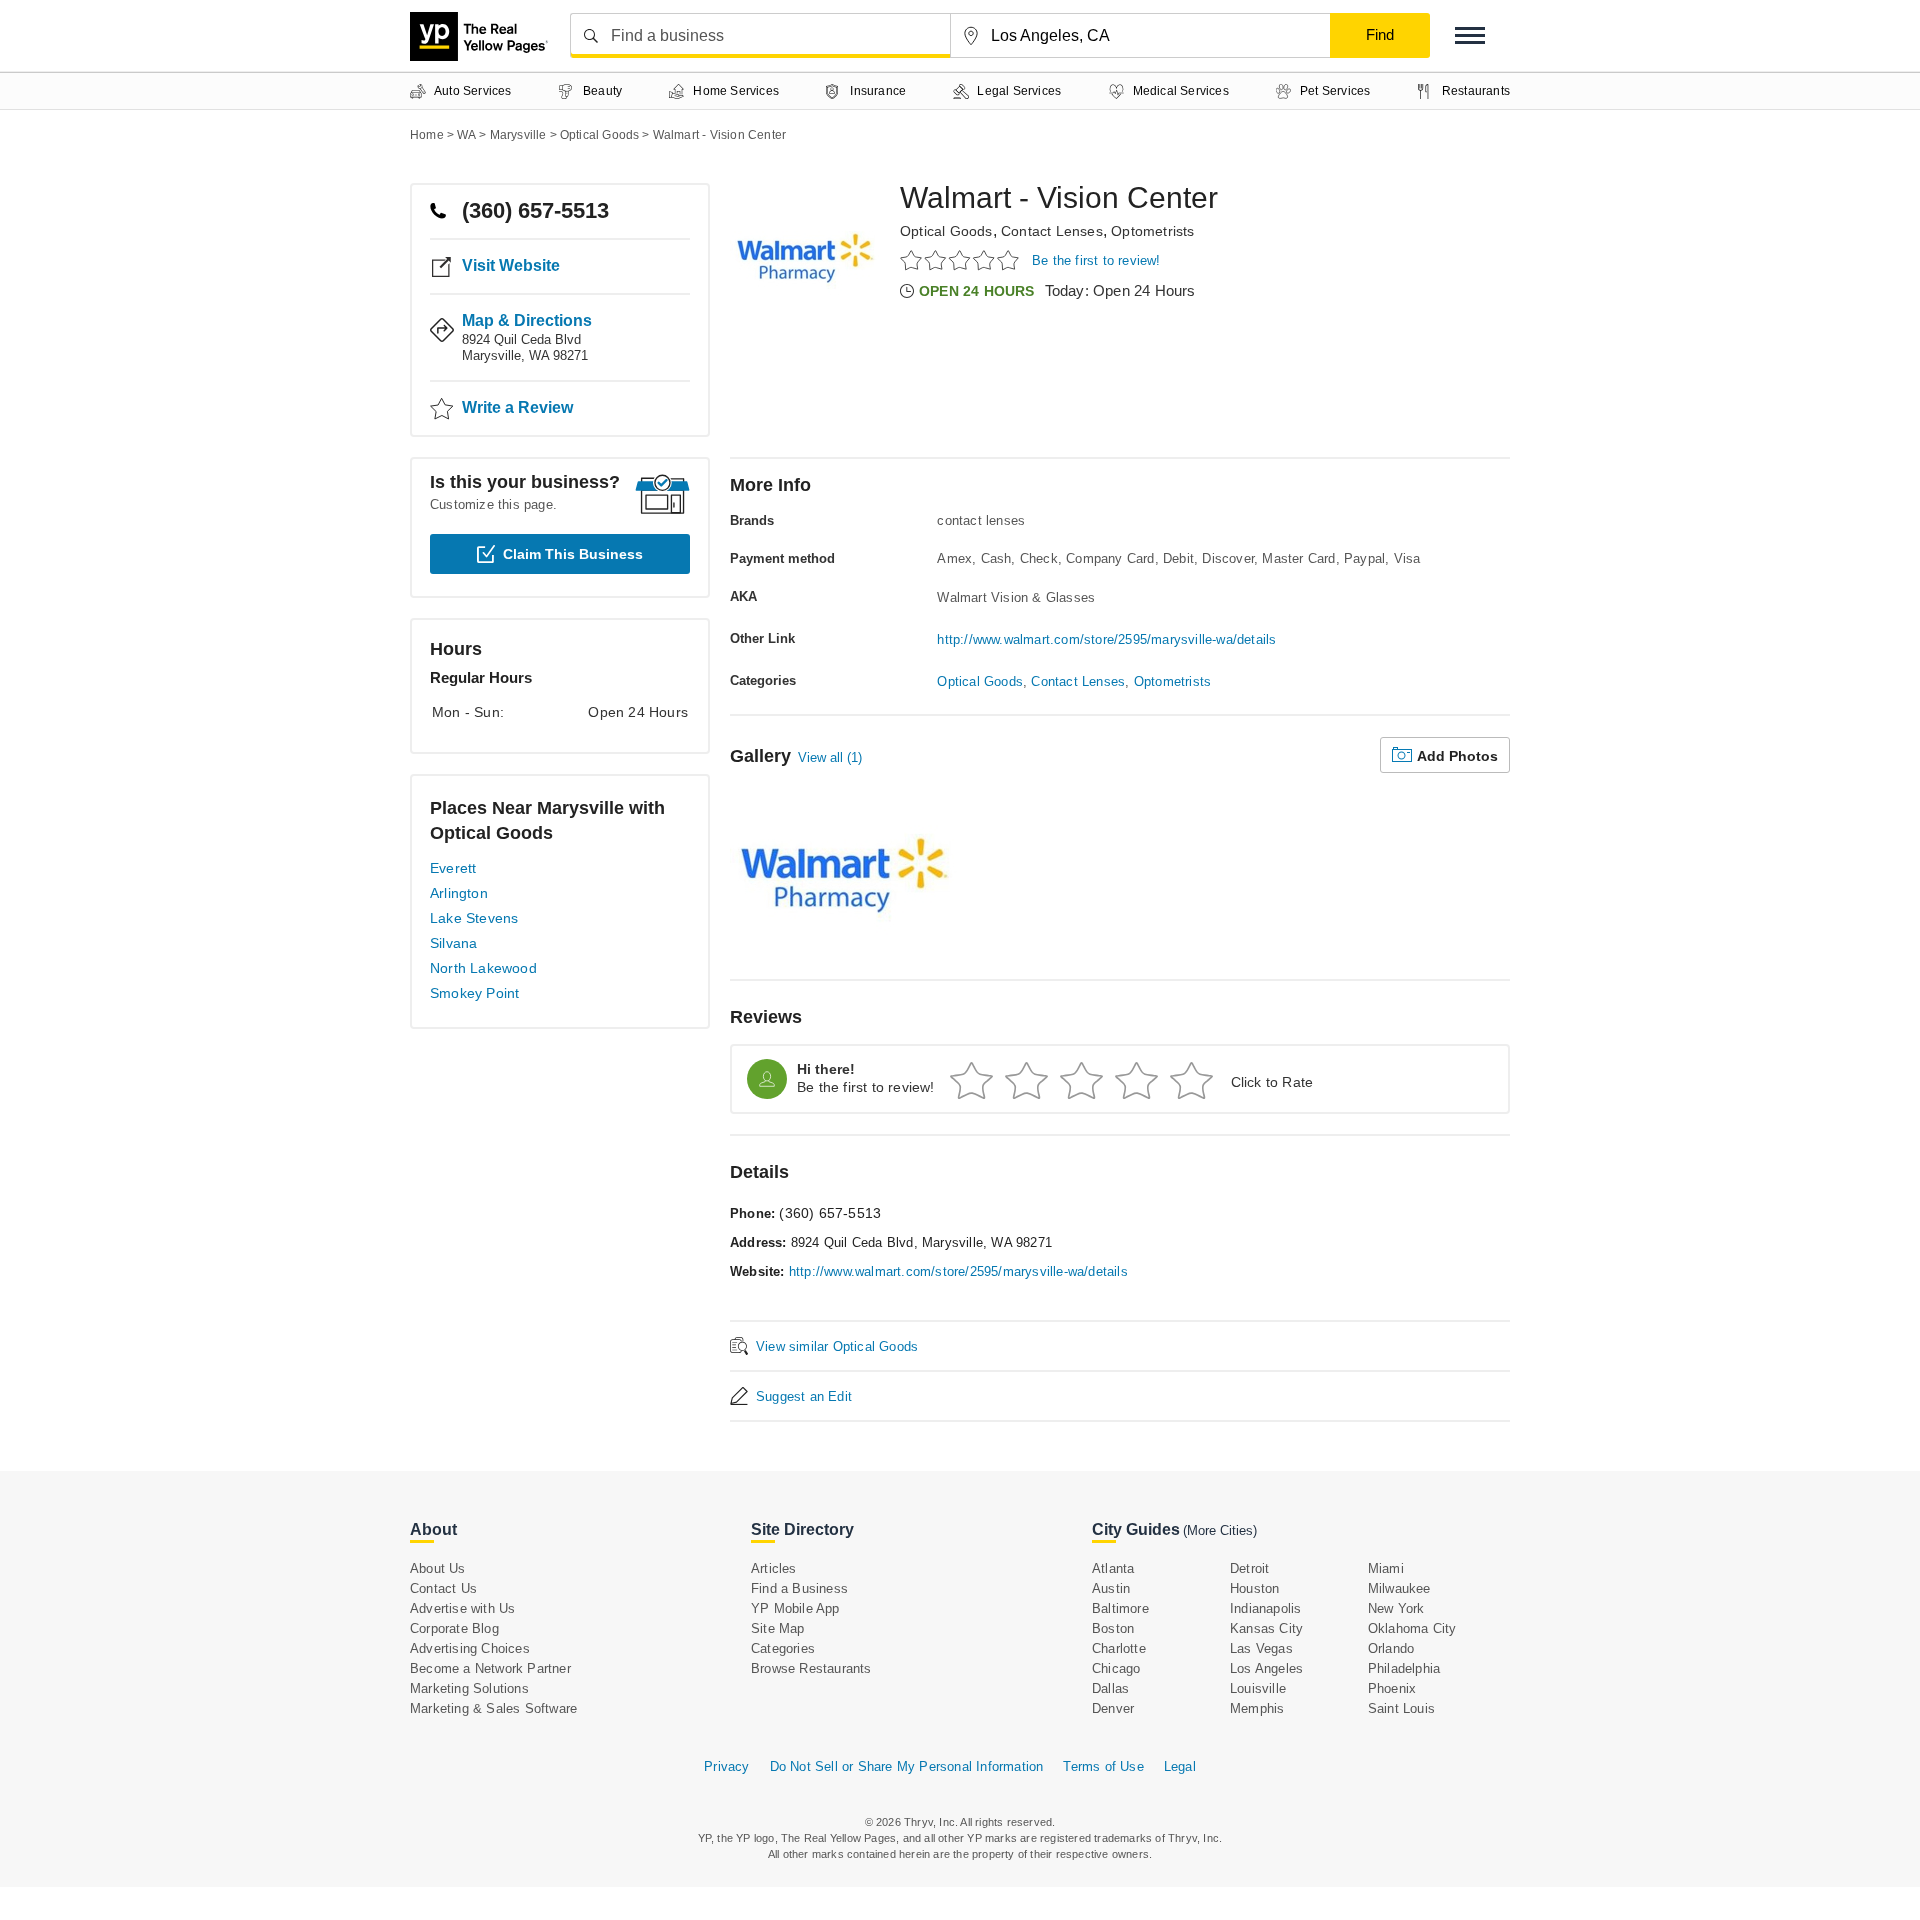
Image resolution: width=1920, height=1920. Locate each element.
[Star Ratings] (962, 259)
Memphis (1257, 1708)
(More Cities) (1220, 1530)
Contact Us (443, 1588)
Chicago (1116, 1668)
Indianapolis (1265, 1608)
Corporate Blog (454, 1628)
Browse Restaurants (811, 1668)
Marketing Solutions (469, 1688)
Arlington (459, 893)
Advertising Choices (470, 1648)
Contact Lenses (1052, 231)
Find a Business (799, 1588)
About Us (438, 1568)
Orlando (1391, 1648)
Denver (1113, 1708)
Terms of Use (1103, 1766)
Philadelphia (1404, 1668)
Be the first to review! (1096, 260)
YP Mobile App (795, 1608)
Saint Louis (1401, 1708)
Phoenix (1392, 1688)
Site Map (778, 1628)
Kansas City (1266, 1628)
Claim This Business (573, 554)
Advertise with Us (462, 1608)
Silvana (453, 943)
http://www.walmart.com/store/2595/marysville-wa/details (1106, 639)
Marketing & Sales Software (493, 1708)
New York (1396, 1608)
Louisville (1258, 1688)
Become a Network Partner (490, 1668)
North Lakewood (483, 968)
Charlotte (1119, 1648)
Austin (1111, 1588)
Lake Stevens (474, 918)
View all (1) (830, 757)
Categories (783, 1648)
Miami (1386, 1568)
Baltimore (1120, 1608)
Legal (1180, 1766)
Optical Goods (946, 231)
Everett (453, 868)
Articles (774, 1568)
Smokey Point (474, 993)
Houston (1254, 1588)
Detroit (1249, 1568)
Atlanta (1113, 1568)
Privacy (726, 1766)
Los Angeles (1266, 1668)
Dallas (1110, 1688)
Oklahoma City (1412, 1628)
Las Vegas (1261, 1648)
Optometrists (1152, 231)
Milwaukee (1399, 1588)
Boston (1113, 1628)
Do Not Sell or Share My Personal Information (907, 1766)
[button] (1470, 35)
